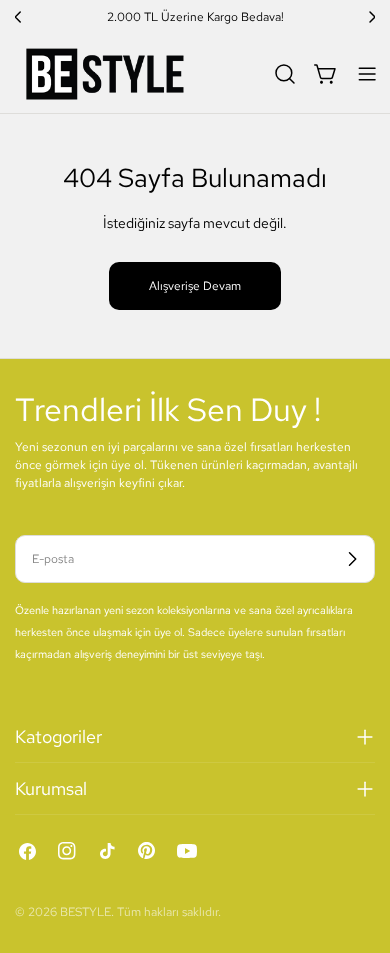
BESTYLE (85, 912)
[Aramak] (285, 74)
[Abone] (352, 559)
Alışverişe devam (195, 286)
